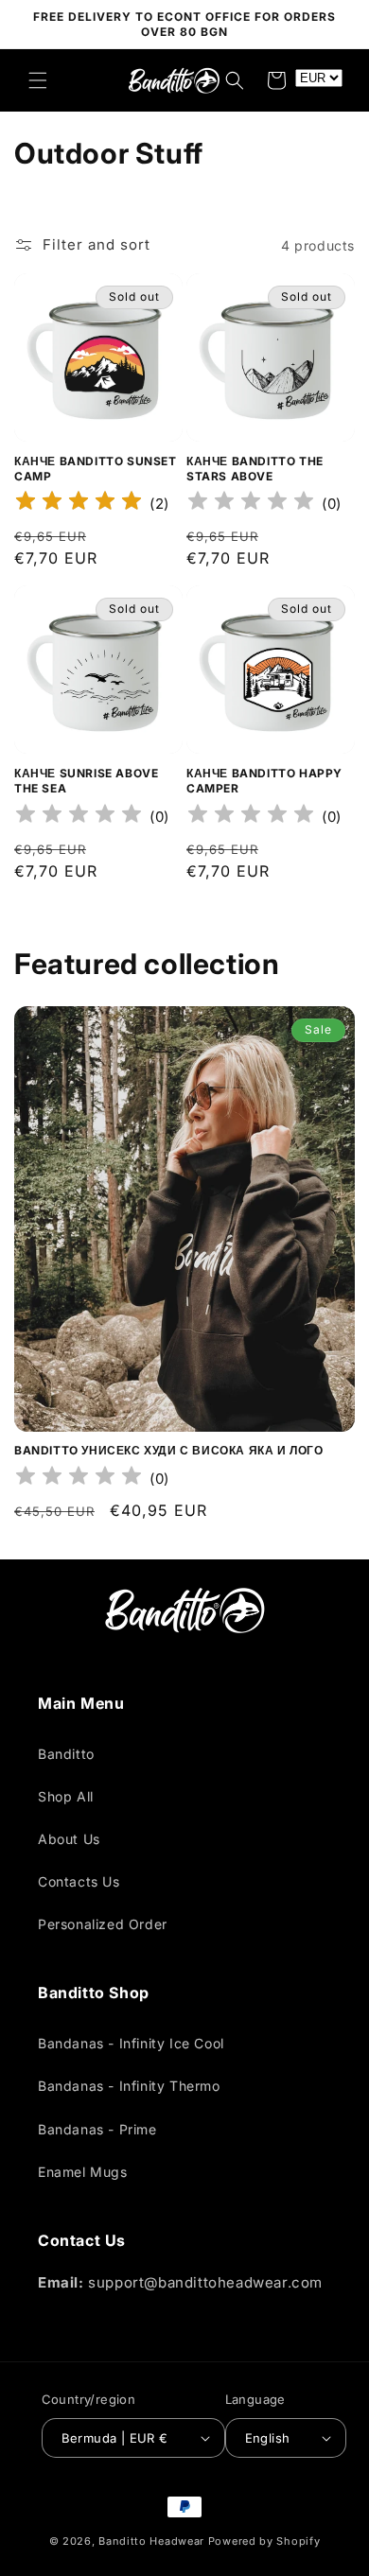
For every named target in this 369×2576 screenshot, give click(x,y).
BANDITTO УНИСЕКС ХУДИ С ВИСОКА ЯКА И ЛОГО (169, 1450)
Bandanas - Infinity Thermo (129, 2086)
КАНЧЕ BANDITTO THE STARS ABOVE (255, 469)
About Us (69, 1839)
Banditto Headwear (151, 2541)
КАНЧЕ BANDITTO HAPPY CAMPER (264, 781)
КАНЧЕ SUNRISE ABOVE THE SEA (86, 781)
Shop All (66, 1796)
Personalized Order (103, 1924)
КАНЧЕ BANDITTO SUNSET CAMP (96, 469)
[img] (79, 504)
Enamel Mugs (83, 2172)
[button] (38, 80)
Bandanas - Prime (97, 2129)
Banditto (66, 1754)
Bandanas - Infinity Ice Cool (131, 2043)
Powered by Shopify (264, 2541)
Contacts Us (79, 1881)
